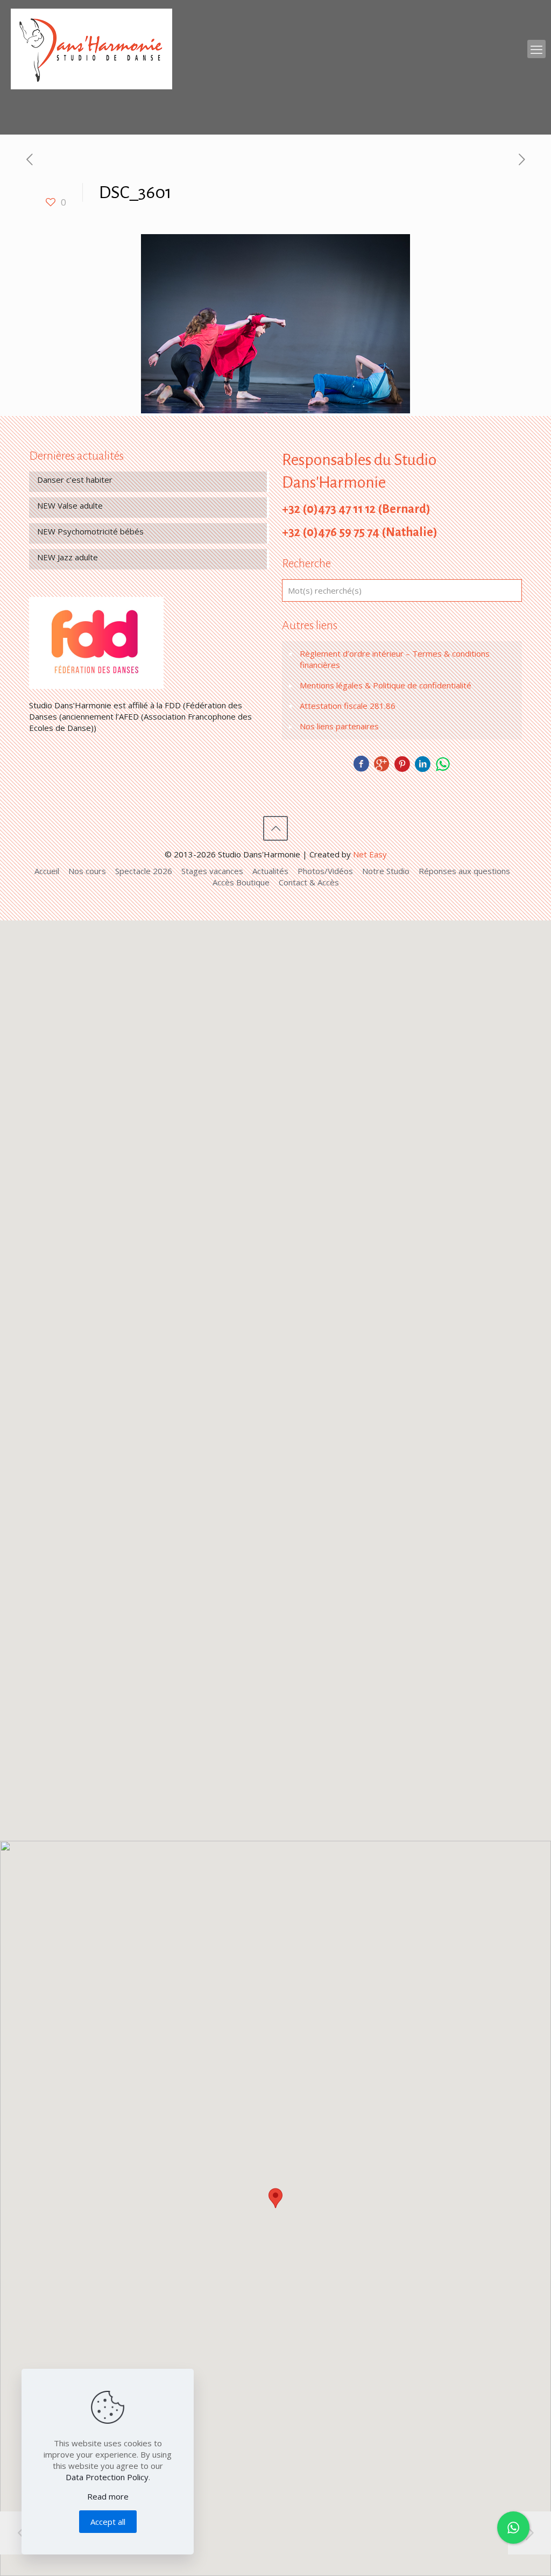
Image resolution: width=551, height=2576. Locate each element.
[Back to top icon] (275, 828)
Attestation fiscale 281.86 (348, 706)
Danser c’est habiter (75, 480)
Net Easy (370, 854)
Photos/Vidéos (325, 871)
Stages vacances (212, 871)
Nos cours (87, 871)
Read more (108, 2496)
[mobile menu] (536, 49)
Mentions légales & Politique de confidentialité (386, 685)
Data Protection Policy (107, 2477)
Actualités (270, 871)
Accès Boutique (241, 882)
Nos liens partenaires (339, 726)
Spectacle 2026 (144, 871)
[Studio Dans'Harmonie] (91, 49)
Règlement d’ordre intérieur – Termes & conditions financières (395, 659)
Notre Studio (386, 871)
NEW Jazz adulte (68, 557)
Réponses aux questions (464, 871)
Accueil (47, 871)
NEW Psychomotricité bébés (90, 531)
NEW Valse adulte (70, 505)
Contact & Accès (309, 882)
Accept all (108, 2522)
